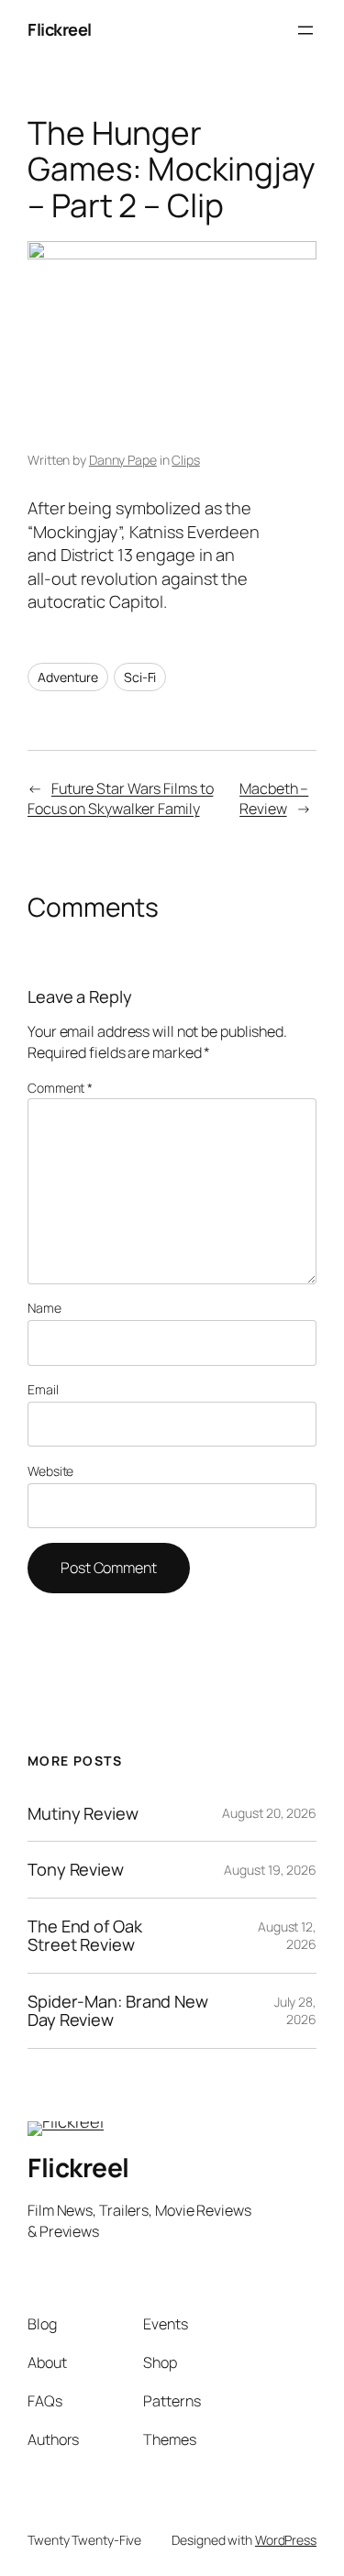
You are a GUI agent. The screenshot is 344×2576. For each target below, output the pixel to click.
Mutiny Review (83, 1813)
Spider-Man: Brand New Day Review (118, 2011)
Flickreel (60, 29)
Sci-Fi (140, 677)
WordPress (286, 2540)
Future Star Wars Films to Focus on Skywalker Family (120, 799)
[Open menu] (305, 30)
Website (50, 1471)
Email (43, 1389)
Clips (186, 460)
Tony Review (76, 1869)
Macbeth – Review (274, 799)
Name (44, 1308)
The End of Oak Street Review (85, 1936)
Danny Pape (123, 460)
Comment (60, 1088)
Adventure (68, 677)
